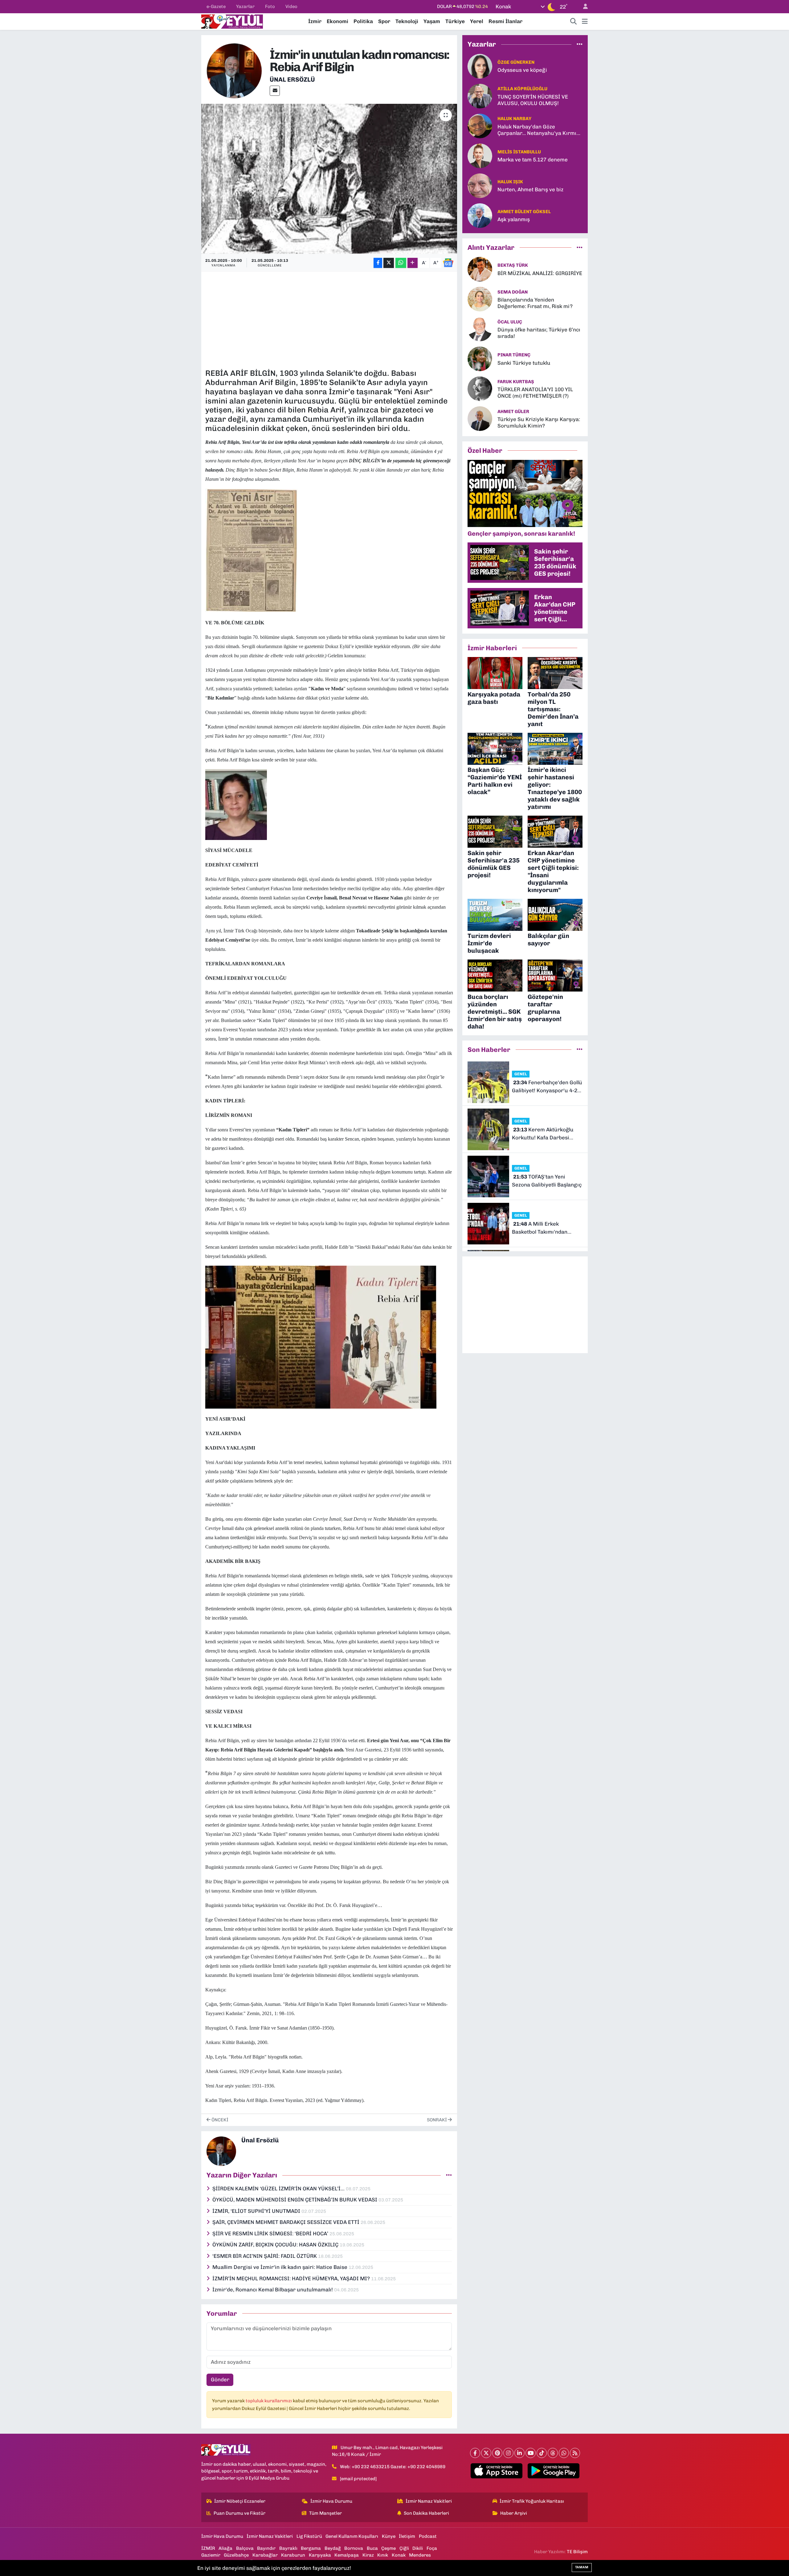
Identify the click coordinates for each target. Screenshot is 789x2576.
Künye (389, 2536)
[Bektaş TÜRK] (480, 269)
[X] (486, 2453)
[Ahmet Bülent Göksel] (480, 215)
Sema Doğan (513, 292)
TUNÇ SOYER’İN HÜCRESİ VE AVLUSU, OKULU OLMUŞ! (533, 100)
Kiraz (368, 2555)
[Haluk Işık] (480, 185)
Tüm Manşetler (325, 2513)
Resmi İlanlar (505, 21)
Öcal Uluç (510, 322)
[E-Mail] (275, 91)
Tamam (582, 2567)
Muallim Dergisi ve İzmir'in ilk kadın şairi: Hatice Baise (280, 2267)
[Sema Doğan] (480, 299)
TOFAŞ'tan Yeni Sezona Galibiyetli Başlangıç (547, 1181)
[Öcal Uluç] (480, 329)
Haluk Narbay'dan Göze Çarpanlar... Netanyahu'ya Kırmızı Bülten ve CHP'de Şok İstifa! (539, 130)
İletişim (407, 2536)
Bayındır (266, 2548)
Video (291, 6)
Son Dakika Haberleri (426, 2513)
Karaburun (293, 2555)
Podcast (428, 2536)
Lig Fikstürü (309, 2536)
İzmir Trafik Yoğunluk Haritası (532, 2501)
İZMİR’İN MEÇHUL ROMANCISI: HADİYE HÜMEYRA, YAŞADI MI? (292, 2278)
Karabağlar (265, 2555)
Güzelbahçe (236, 2555)
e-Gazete (216, 6)
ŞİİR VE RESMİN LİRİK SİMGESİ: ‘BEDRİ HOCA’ (271, 2233)
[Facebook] (475, 2453)
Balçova (245, 2548)
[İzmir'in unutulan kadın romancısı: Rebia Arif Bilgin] (329, 179)
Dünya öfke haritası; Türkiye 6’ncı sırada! (539, 333)
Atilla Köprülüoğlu (522, 89)
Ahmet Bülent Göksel (524, 212)
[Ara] (574, 22)
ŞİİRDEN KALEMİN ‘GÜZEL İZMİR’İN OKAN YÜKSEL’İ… (279, 2189)
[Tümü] (580, 44)
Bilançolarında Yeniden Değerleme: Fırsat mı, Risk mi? (535, 303)
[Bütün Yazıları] (449, 2175)
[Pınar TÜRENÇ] (480, 359)
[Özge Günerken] (480, 66)
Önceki (219, 2120)
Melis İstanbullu (519, 152)
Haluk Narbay (514, 119)
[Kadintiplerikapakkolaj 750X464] (321, 1337)
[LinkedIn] (519, 2453)
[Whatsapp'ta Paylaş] (401, 263)
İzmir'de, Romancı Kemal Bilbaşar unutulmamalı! (273, 2290)
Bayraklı (288, 2548)
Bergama (311, 2548)
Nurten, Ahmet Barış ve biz (530, 189)
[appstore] (497, 2471)
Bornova (354, 2548)
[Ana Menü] (585, 22)
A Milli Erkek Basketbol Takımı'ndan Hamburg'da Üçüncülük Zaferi (541, 1228)
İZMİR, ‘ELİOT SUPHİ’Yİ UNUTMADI (257, 2211)
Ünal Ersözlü (292, 79)
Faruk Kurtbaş (516, 382)
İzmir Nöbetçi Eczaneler (240, 2501)
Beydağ (333, 2548)
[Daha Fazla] (413, 263)
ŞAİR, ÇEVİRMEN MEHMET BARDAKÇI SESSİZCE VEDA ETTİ (286, 2222)
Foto (270, 6)
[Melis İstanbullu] (480, 155)
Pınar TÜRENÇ (514, 355)
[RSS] (575, 2453)
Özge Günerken (516, 62)
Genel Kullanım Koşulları (352, 2536)
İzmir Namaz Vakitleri (429, 2501)
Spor (384, 21)
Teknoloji (407, 21)
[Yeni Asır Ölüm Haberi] (251, 550)
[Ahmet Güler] (480, 418)
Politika (363, 21)
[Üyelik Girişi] (583, 7)
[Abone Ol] (448, 263)
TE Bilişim (577, 2552)
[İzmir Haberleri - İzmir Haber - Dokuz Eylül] (232, 21)
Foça (432, 2548)
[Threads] (553, 2453)
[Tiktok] (542, 2453)
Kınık (383, 2555)
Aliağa (225, 2548)
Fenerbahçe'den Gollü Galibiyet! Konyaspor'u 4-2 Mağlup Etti (547, 1087)
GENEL (521, 1074)
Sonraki (437, 2120)
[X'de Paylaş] (389, 263)
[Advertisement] (329, 319)
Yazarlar (245, 6)
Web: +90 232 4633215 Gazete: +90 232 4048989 (393, 2467)
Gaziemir (211, 2555)
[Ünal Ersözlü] (234, 70)
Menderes (420, 2555)
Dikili (418, 2548)
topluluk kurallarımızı (269, 2401)
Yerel (477, 21)
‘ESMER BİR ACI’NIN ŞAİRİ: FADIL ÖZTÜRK (265, 2256)
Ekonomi (337, 21)
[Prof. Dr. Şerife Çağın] (236, 804)
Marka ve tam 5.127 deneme (533, 160)
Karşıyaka (320, 2555)
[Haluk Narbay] (480, 125)
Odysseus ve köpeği (522, 70)
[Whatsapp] (564, 2453)
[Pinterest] (497, 2453)
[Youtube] (531, 2453)
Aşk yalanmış (514, 219)
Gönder (220, 2379)
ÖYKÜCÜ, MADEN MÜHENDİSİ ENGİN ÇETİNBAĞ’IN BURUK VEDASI (295, 2200)
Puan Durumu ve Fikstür (239, 2513)
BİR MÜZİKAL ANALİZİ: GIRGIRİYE (540, 273)
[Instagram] (508, 2453)
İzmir (315, 21)
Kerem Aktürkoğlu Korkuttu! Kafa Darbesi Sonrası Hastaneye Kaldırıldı (547, 1134)
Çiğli (404, 2548)
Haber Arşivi (514, 2513)
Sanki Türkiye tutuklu (524, 363)
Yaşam (432, 21)
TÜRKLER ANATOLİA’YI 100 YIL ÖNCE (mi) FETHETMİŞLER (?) (535, 393)
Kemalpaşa (347, 2555)
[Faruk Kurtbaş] (480, 388)
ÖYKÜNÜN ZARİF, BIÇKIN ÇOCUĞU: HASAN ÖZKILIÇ (276, 2245)
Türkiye (455, 21)
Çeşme (388, 2548)
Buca (372, 2548)
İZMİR (208, 2548)
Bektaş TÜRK (513, 265)
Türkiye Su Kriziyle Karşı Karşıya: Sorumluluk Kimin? (539, 422)
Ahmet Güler (513, 412)
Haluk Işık (510, 182)
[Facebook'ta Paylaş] (378, 263)
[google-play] (554, 2471)
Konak (399, 2555)
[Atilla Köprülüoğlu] (480, 95)
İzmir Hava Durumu (331, 2501)
